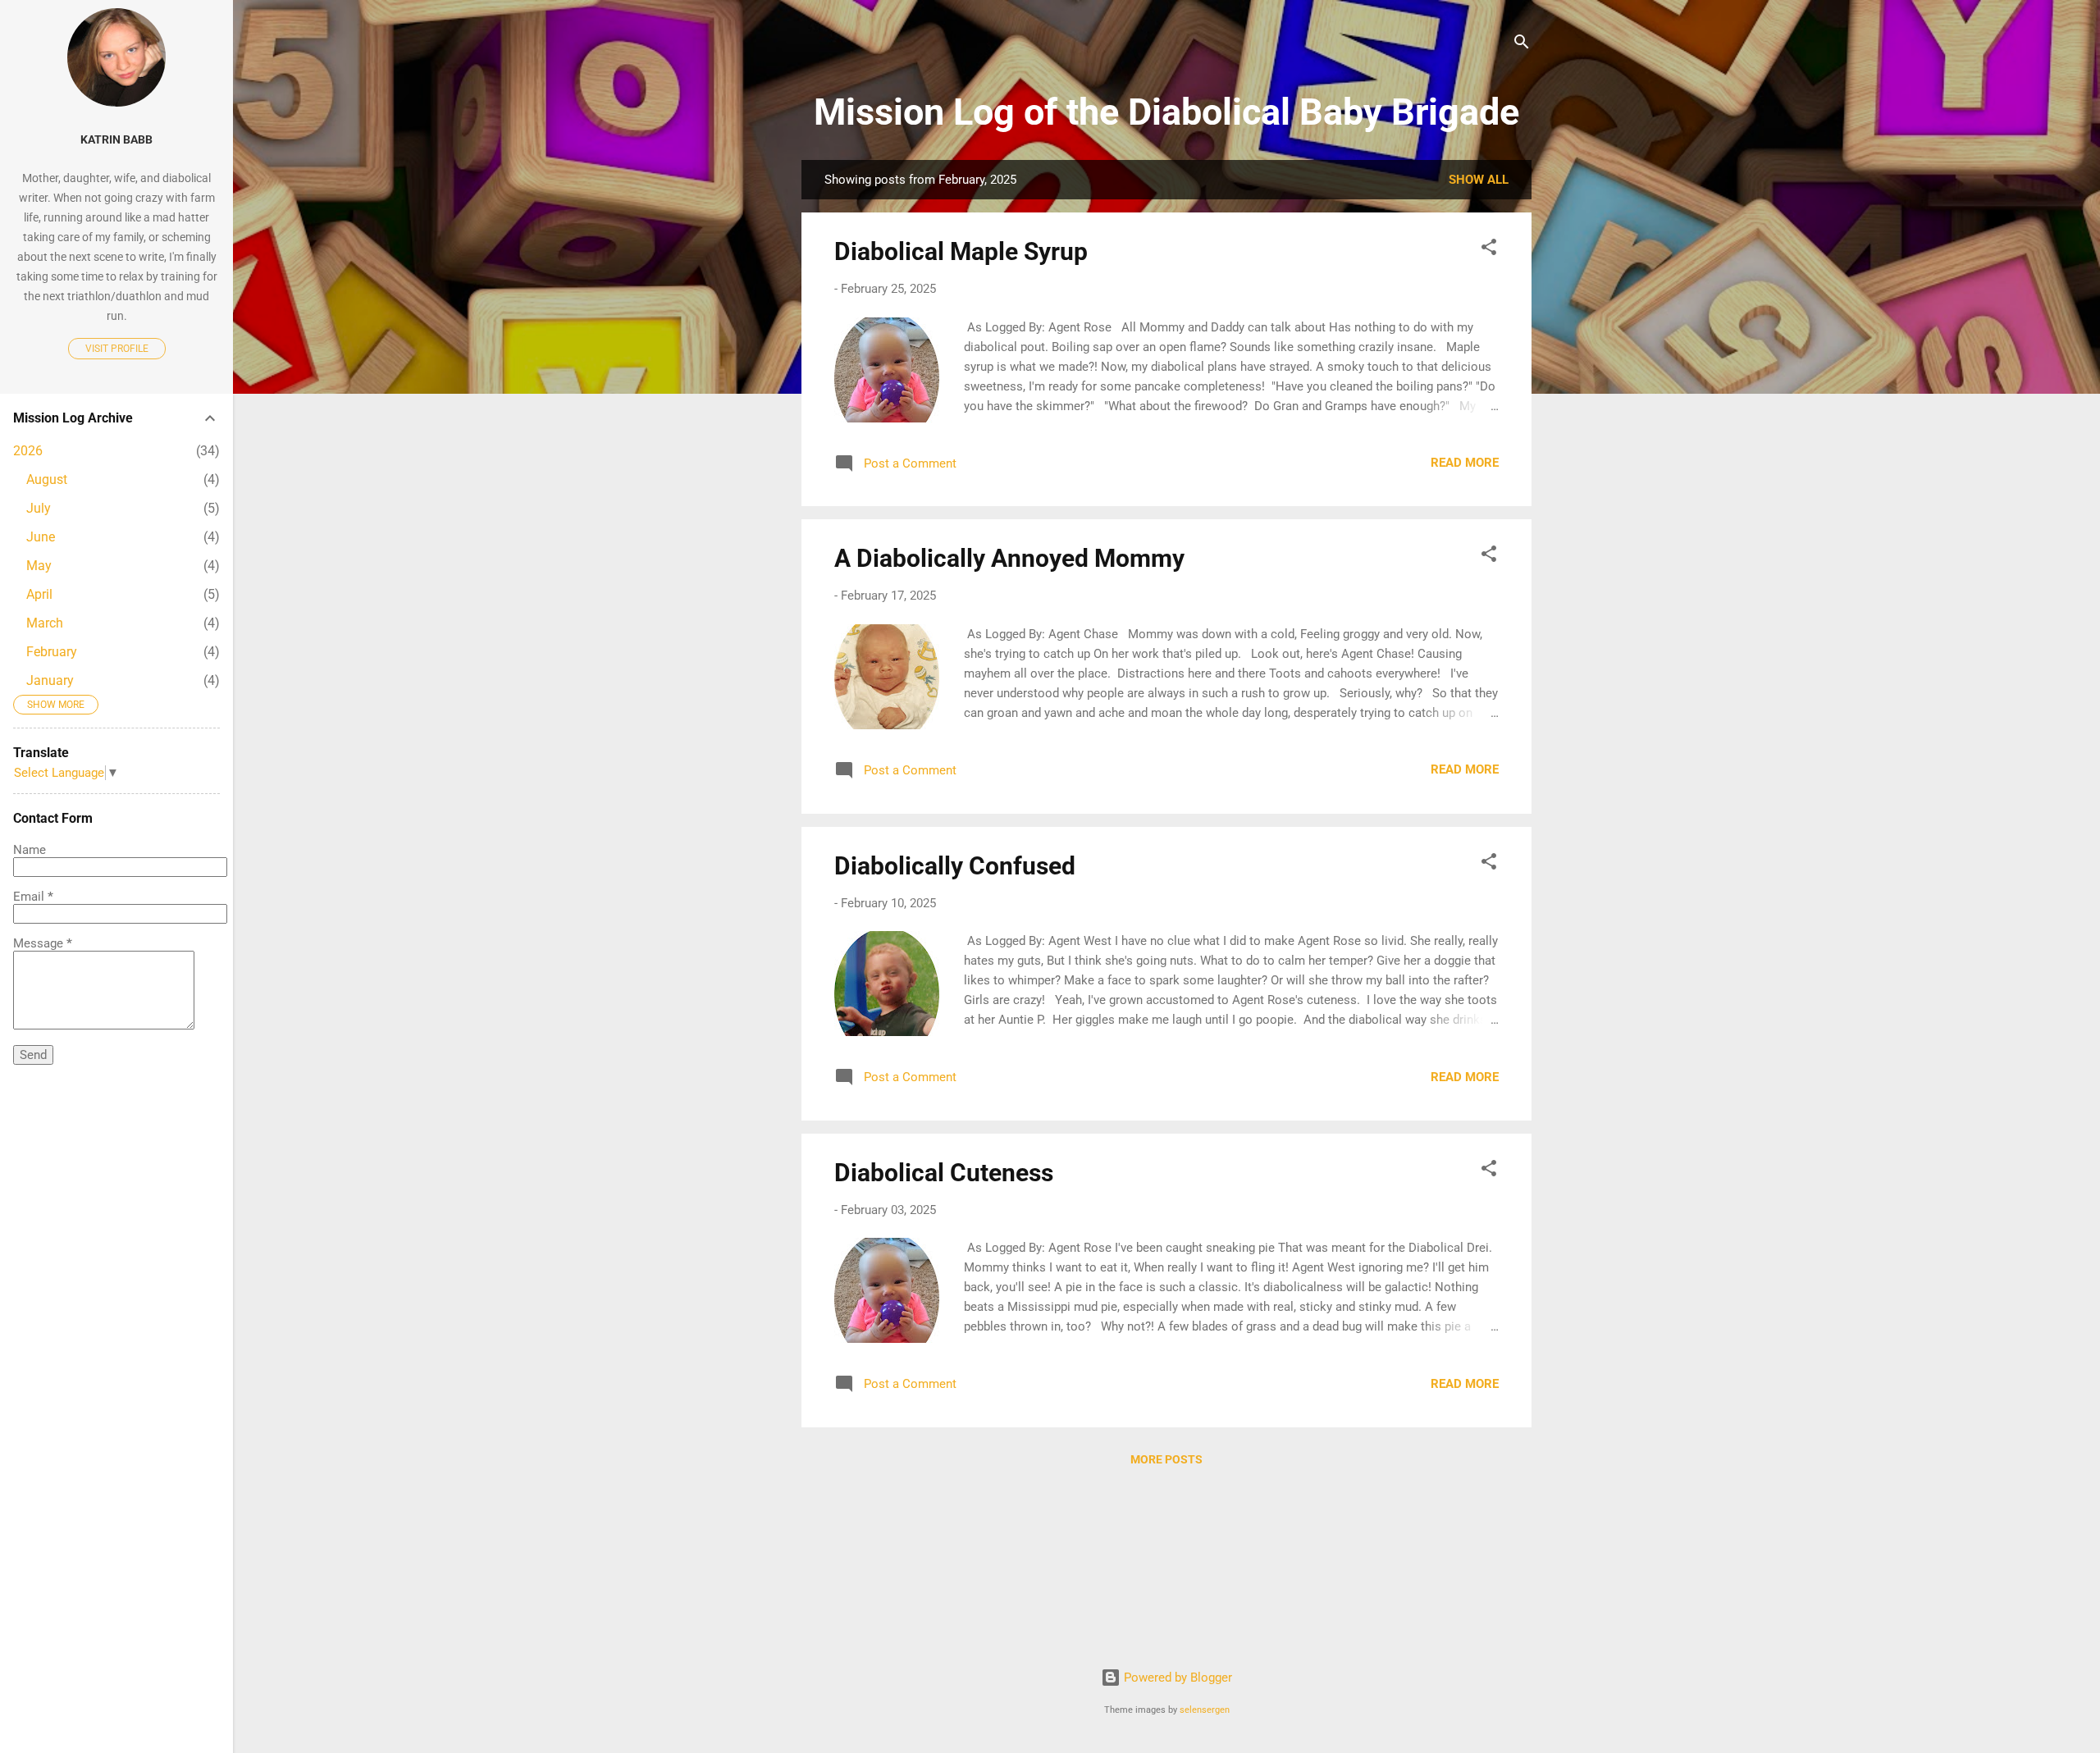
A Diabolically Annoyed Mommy (1009, 558)
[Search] (1522, 45)
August (47, 479)
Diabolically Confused (955, 866)
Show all (1479, 180)
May (39, 566)
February (52, 652)
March (45, 623)
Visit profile (117, 349)
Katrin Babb (116, 139)
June (41, 537)
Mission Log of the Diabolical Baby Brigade (1166, 112)
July (39, 508)
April (39, 594)
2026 (28, 451)
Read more (1465, 463)
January (50, 680)
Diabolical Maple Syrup (961, 251)
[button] (1489, 250)
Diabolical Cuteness (944, 1173)
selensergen (1205, 1710)
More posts (1166, 1459)
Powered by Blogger (1176, 1678)
